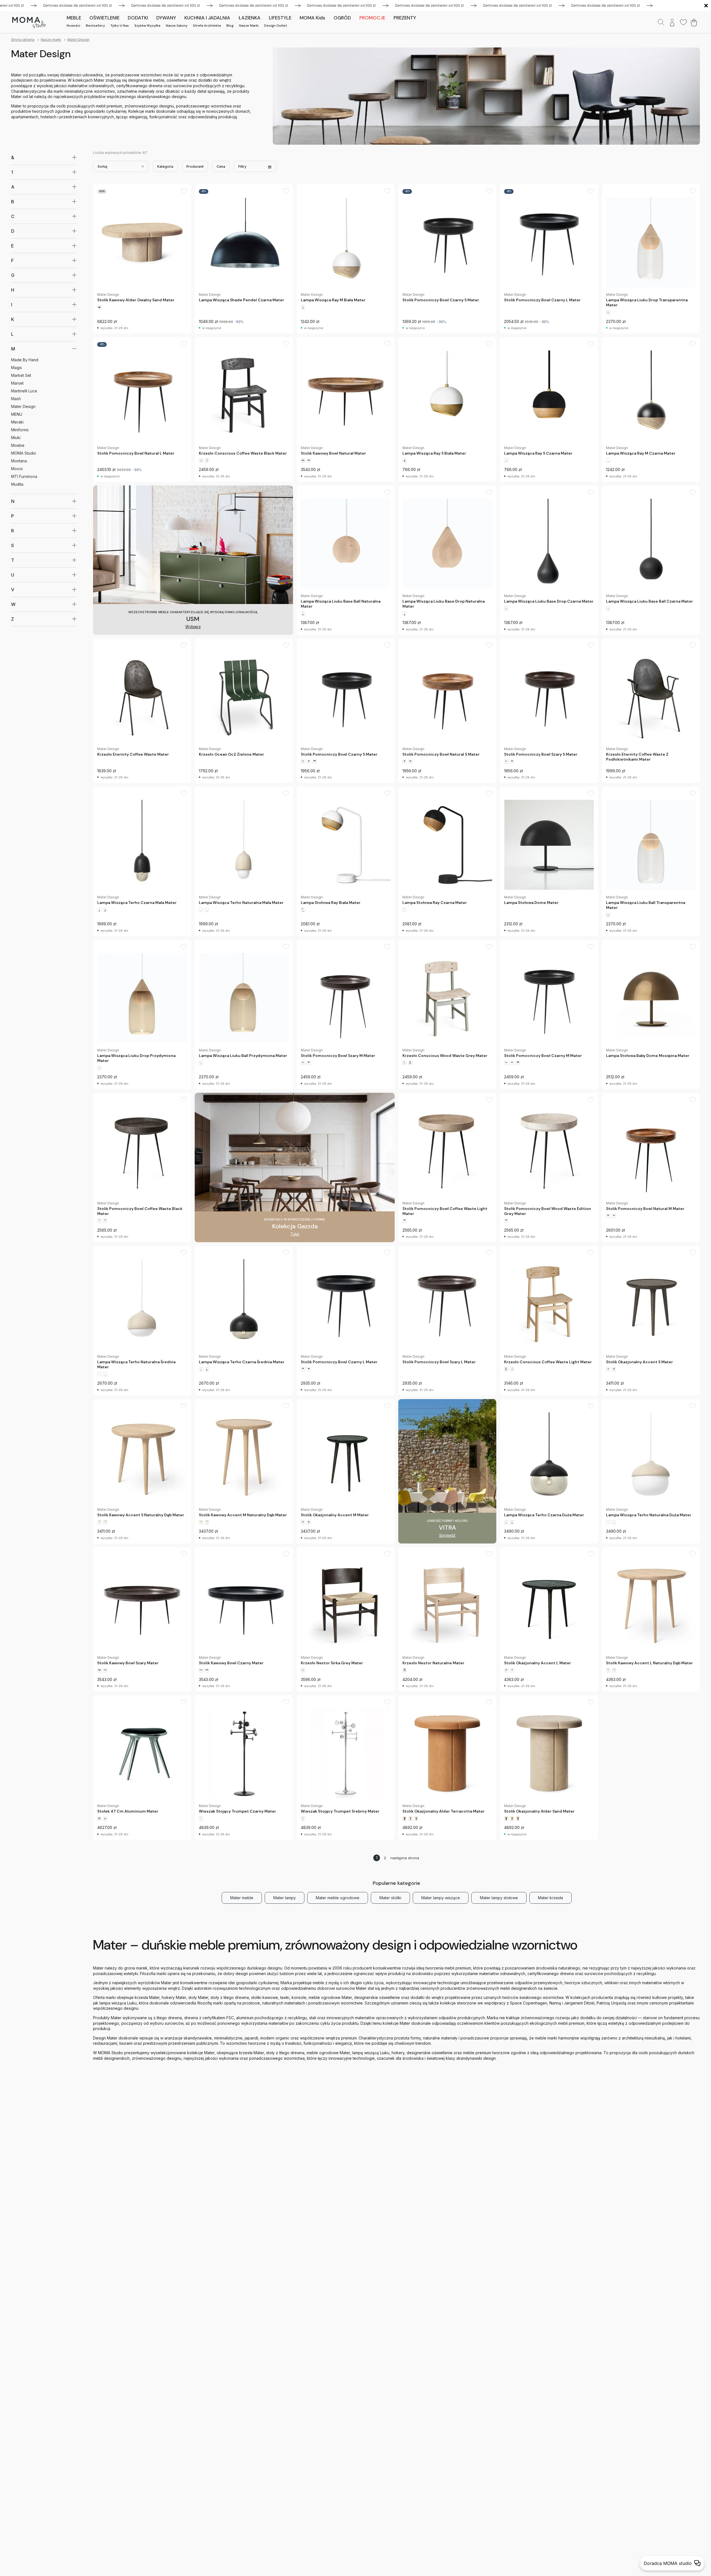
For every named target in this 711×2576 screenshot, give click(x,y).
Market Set (21, 375)
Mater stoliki (390, 1898)
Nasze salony (177, 26)
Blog (230, 26)
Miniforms (20, 430)
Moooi (17, 469)
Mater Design (78, 40)
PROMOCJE (372, 18)
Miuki (16, 438)
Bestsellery (95, 26)
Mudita (17, 484)
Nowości (73, 26)
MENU (17, 414)
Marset (17, 383)
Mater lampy (285, 1898)
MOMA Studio (24, 453)
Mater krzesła (550, 1898)
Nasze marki (249, 26)
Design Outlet (276, 26)
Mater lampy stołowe (499, 1898)
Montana (19, 461)
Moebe (18, 445)
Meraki (17, 422)
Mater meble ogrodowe (338, 1898)
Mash (16, 399)
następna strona (405, 1858)
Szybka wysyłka (147, 26)
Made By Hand (25, 360)
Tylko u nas (120, 26)
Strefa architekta (207, 26)
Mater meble (242, 1898)
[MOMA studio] (29, 22)
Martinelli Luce (24, 391)
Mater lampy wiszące (441, 1898)
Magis (17, 368)
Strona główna (23, 40)
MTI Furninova (24, 476)
